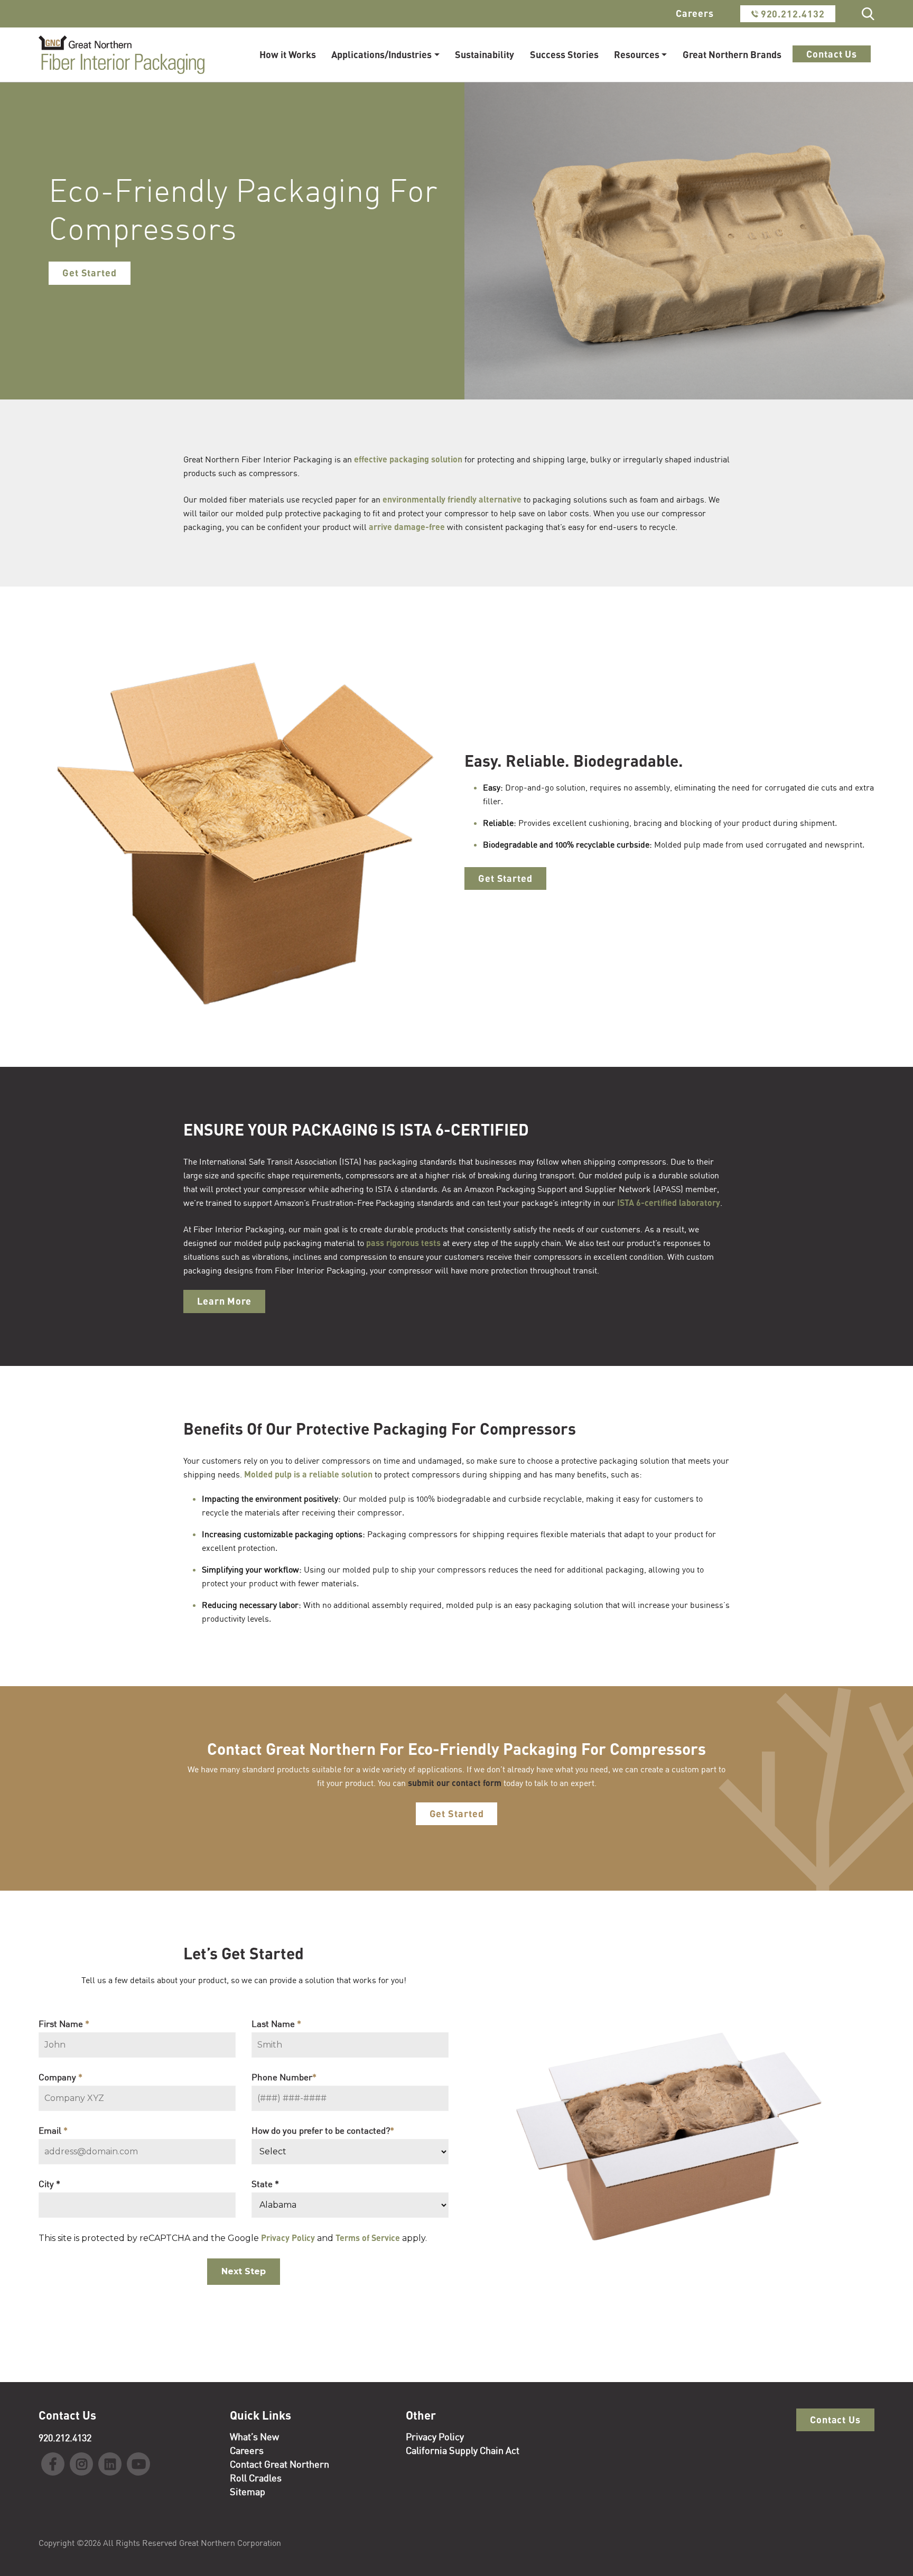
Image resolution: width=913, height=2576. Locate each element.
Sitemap (248, 2491)
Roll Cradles (256, 2478)
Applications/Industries (381, 54)
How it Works (288, 54)
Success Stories (564, 54)
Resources (637, 54)
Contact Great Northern (280, 2464)
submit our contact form (455, 1783)
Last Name (276, 2024)
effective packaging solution (408, 459)
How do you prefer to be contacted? (323, 2130)
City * (49, 2184)
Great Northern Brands (732, 54)
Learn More (224, 1301)
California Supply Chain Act (463, 2450)
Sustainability (485, 54)
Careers (695, 13)
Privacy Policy (288, 2238)
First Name (64, 2024)
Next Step (244, 2271)
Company (60, 2077)
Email (53, 2130)
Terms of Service (368, 2238)
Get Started (90, 273)
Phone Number (284, 2077)
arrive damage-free (407, 527)
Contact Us (832, 54)
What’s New (254, 2436)
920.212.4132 (791, 14)
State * (265, 2184)
